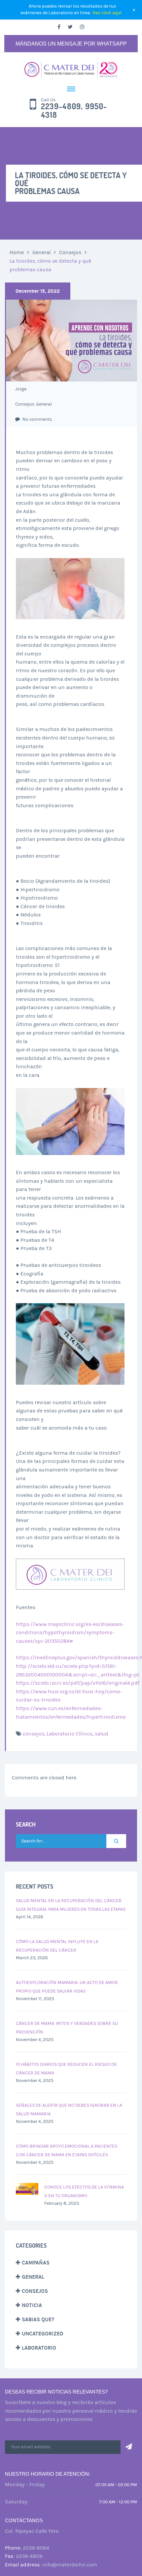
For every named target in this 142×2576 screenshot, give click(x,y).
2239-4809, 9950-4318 (74, 111)
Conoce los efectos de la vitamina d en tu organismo (84, 2192)
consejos (34, 1734)
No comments (37, 419)
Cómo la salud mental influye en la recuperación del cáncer (57, 1946)
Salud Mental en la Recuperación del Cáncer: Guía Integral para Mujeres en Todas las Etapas (71, 1905)
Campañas (36, 2263)
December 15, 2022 (38, 291)
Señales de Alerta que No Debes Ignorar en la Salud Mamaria (69, 2110)
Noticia (32, 2305)
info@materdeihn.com (70, 2565)
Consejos (70, 252)
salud (102, 1734)
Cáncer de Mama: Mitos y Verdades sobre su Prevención (67, 2028)
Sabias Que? (38, 2319)
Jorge (21, 389)
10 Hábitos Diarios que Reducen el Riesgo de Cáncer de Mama (66, 2069)
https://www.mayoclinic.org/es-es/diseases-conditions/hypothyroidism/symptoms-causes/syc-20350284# (70, 1633)
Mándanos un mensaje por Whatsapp (71, 44)
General (41, 252)
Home (17, 252)
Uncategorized (43, 2334)
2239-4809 (29, 2556)
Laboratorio (39, 2348)
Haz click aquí (107, 13)
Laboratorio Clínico (70, 1734)
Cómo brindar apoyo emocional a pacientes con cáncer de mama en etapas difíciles (67, 2151)
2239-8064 (36, 2548)
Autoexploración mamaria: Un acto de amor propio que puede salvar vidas (67, 1987)
